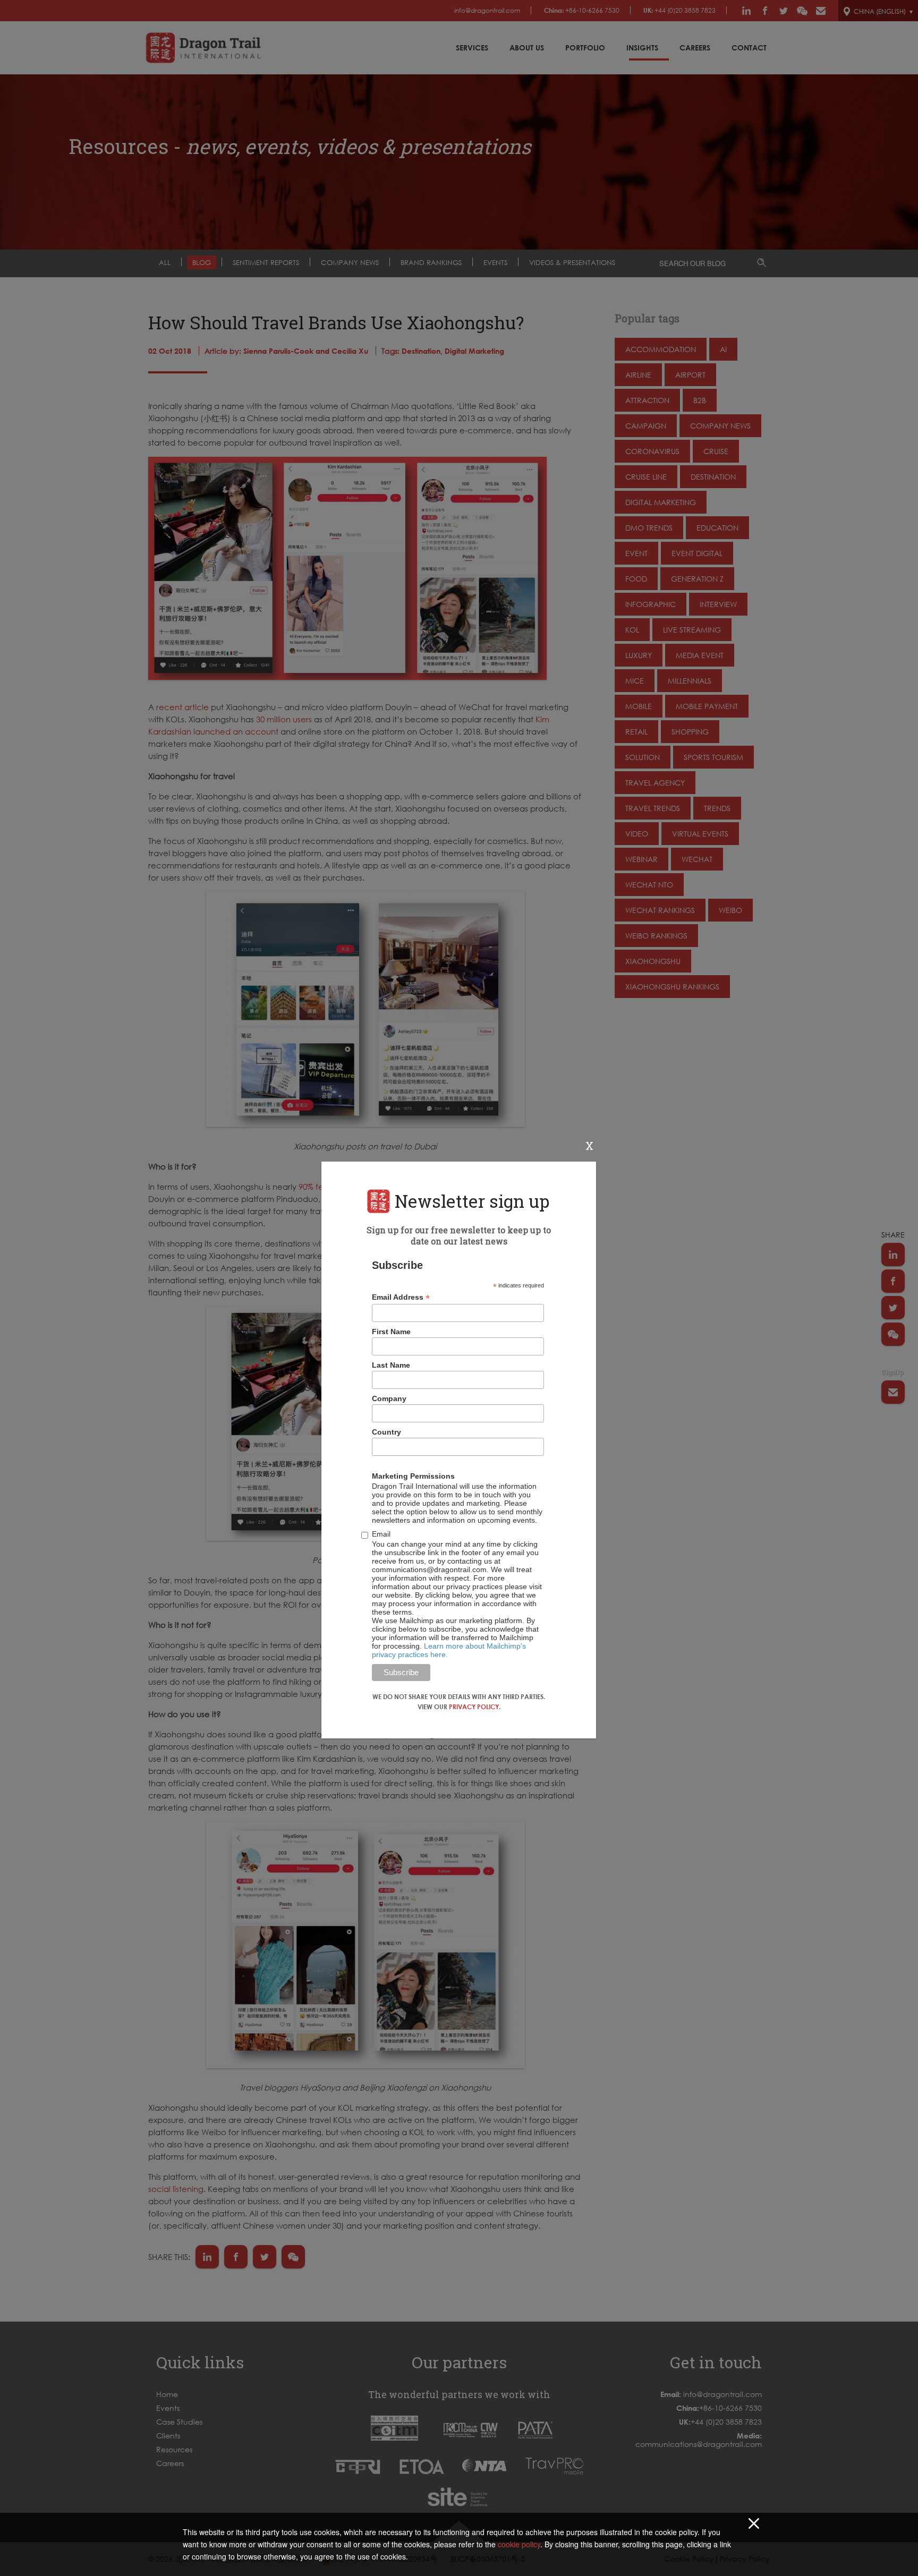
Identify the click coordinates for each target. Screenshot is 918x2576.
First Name (391, 1332)
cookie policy (519, 2544)
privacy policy (474, 1707)
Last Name (391, 1365)
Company (389, 1398)
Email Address (401, 1297)
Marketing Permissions (413, 1476)
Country (386, 1432)
